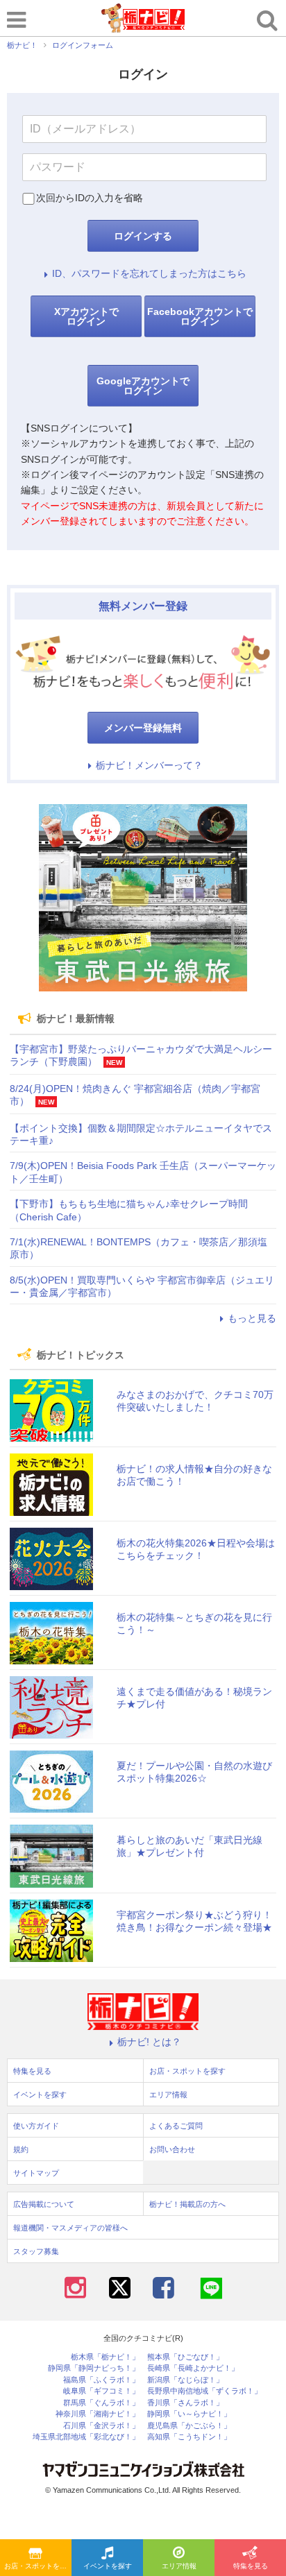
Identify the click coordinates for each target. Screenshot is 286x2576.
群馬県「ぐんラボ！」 (101, 2403)
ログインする (143, 236)
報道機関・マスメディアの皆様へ (70, 2228)
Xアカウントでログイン (86, 316)
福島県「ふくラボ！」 (101, 2380)
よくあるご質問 (176, 2126)
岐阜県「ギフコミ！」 (101, 2391)
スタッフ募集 (36, 2251)
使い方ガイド (36, 2126)
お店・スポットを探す (38, 2566)
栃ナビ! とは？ (149, 2042)
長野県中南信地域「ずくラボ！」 (204, 2391)
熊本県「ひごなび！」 (185, 2357)
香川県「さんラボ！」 (185, 2403)
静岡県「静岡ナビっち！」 (94, 2368)
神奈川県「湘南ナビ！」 (98, 2414)
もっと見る (252, 1318)
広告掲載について (44, 2204)
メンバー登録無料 (143, 728)
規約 (21, 2149)
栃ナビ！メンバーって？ (149, 765)
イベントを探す (108, 2566)
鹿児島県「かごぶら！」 (189, 2426)
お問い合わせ (172, 2149)
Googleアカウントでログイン (143, 386)
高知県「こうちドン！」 (189, 2437)
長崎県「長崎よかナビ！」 (193, 2368)
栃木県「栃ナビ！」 (105, 2357)
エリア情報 (179, 2566)
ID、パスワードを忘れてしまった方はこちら (149, 273)
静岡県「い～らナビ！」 (189, 2414)
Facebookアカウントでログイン (200, 316)
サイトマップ (36, 2173)
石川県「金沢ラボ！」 (101, 2426)
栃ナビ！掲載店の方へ (187, 2204)
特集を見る (251, 2566)
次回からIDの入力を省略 (90, 198)
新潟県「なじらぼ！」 (185, 2380)
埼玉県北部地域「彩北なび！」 (86, 2437)
